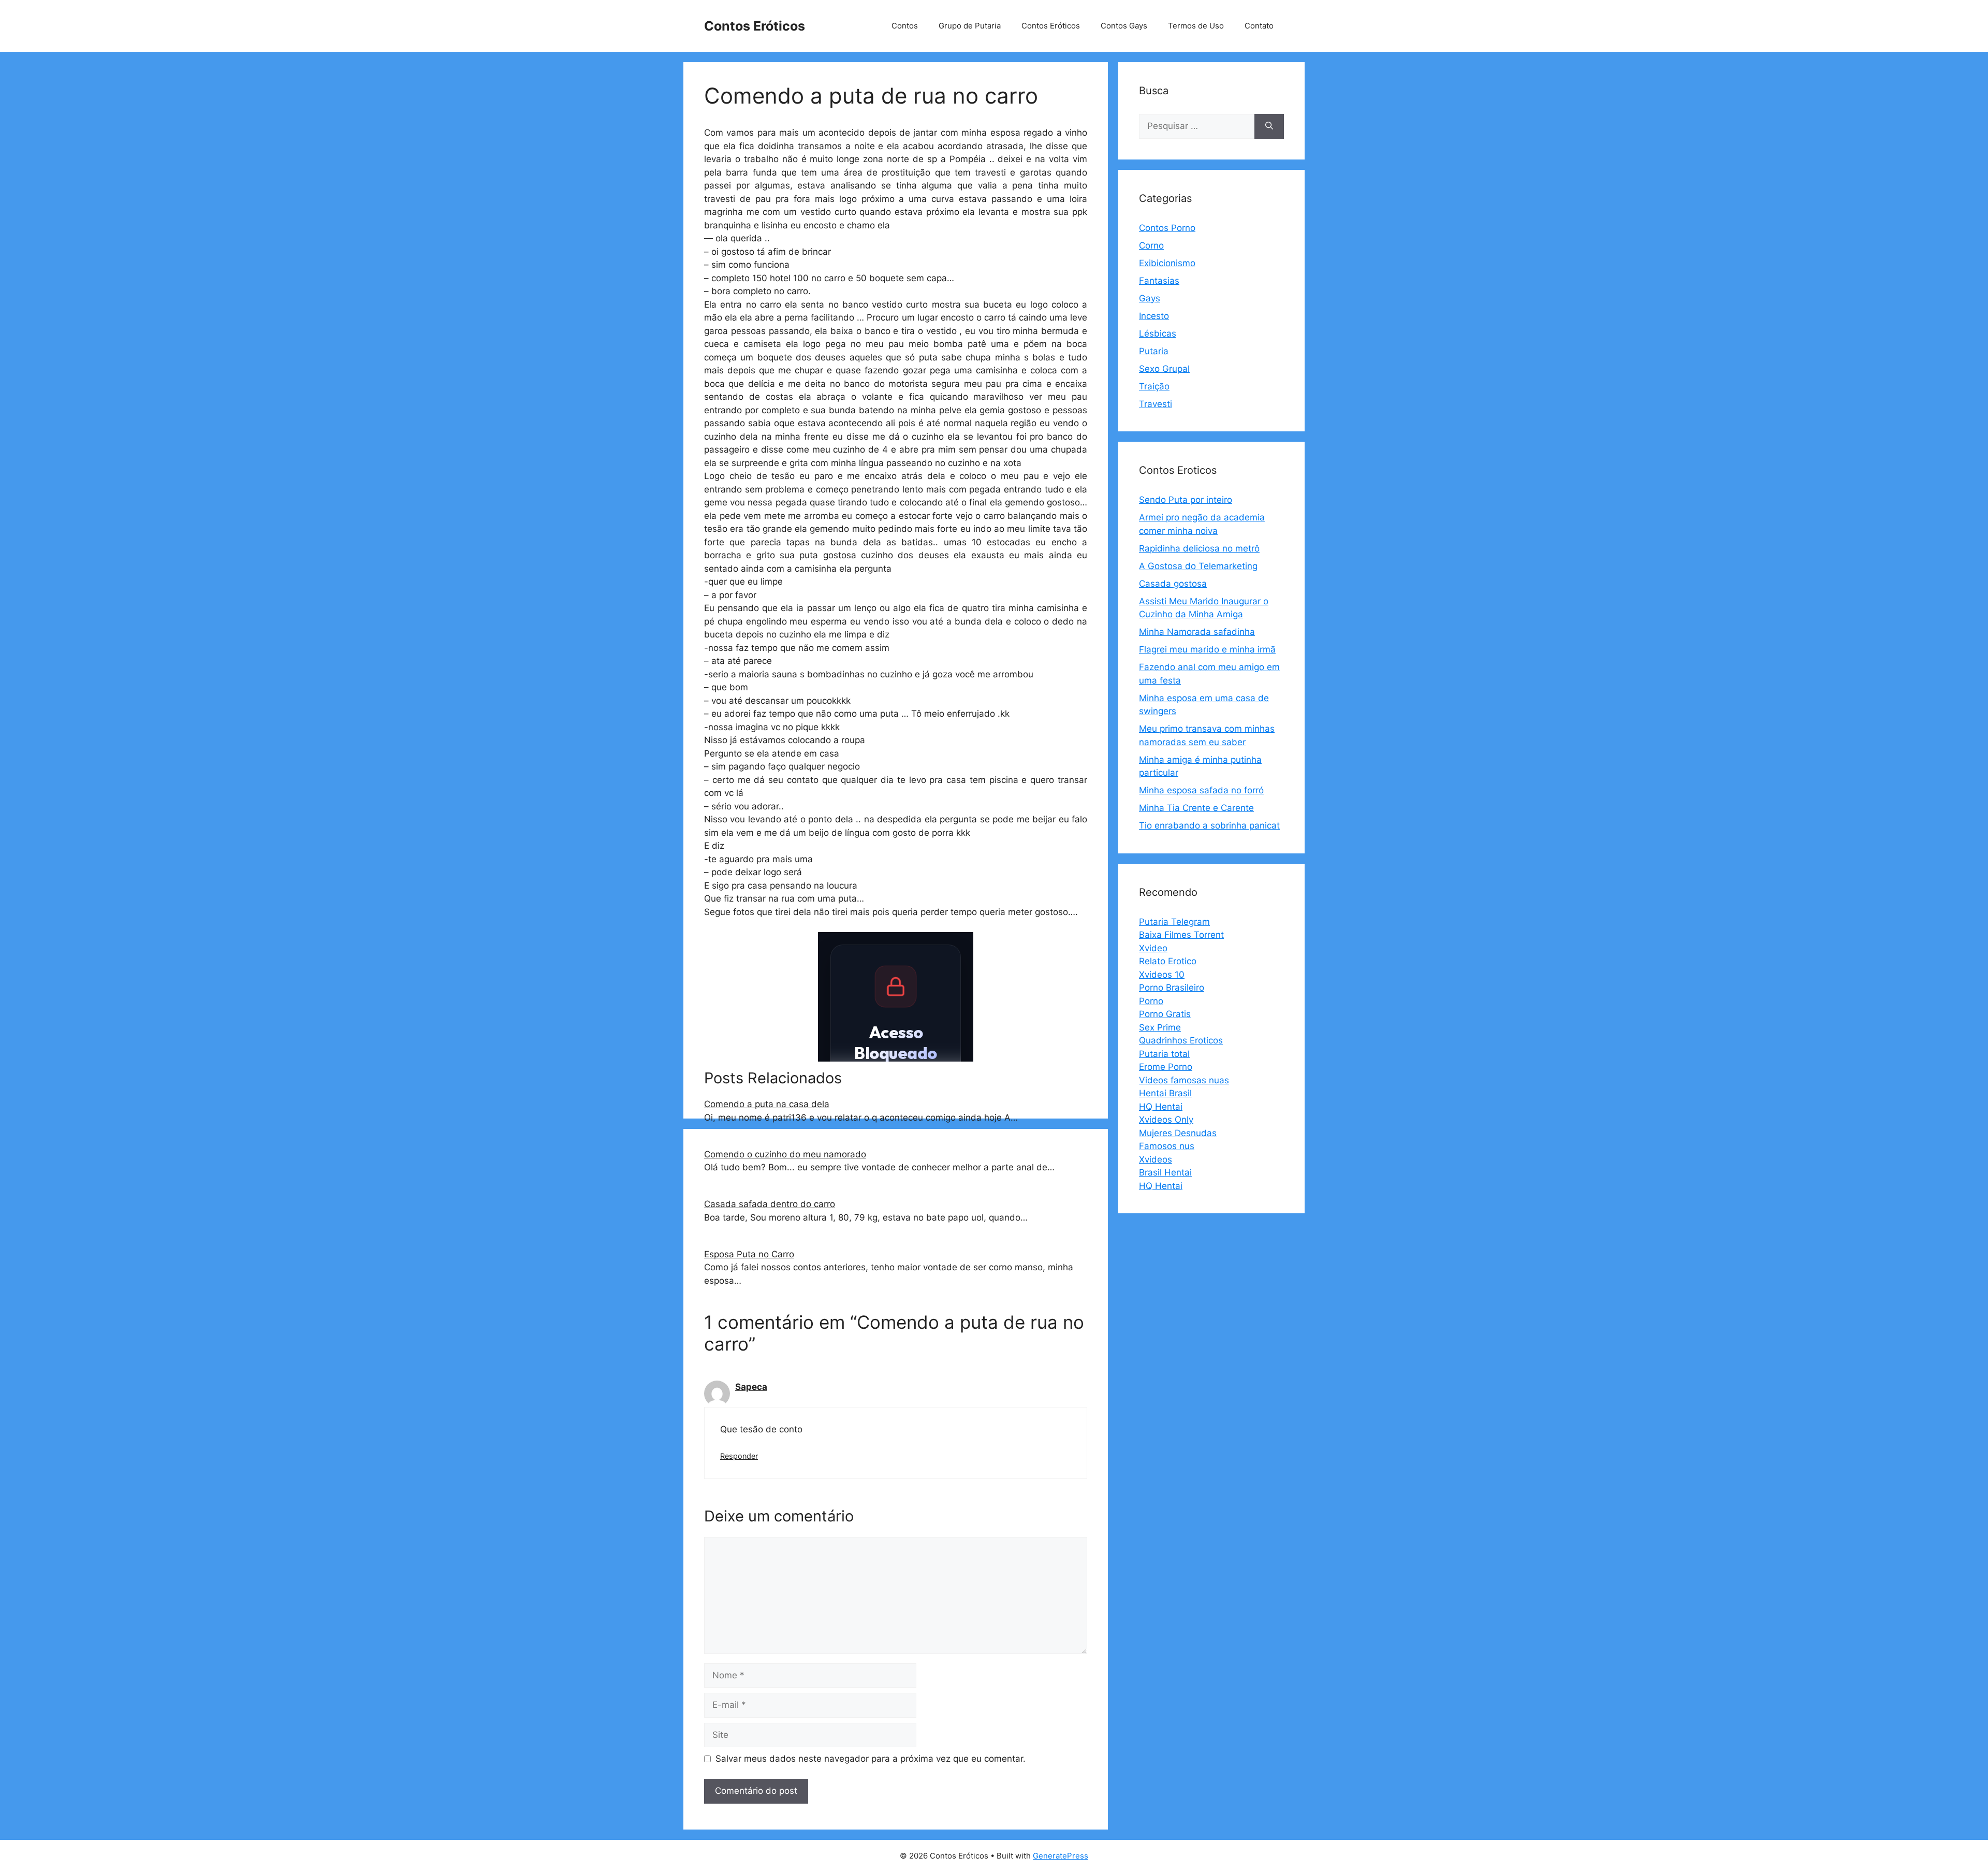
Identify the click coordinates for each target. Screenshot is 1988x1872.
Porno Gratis (1165, 1014)
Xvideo (1153, 948)
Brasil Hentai (1165, 1172)
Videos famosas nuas (1184, 1080)
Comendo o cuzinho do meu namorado (785, 1154)
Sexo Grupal (1164, 369)
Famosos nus (1167, 1146)
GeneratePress (1061, 1856)
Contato (1259, 26)
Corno (1151, 245)
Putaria (1154, 351)
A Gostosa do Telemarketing (1198, 566)
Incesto (1154, 316)
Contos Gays (1124, 26)
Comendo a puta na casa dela (767, 1104)
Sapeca (751, 1387)
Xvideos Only (1166, 1120)
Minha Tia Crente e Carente (1196, 808)
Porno (1151, 1001)
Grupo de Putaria (970, 26)
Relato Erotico (1168, 961)
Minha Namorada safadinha (1197, 632)
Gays (1150, 298)
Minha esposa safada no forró (1201, 790)
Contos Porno (1167, 228)
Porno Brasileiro (1172, 988)
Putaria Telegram (1174, 922)
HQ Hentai (1161, 1107)
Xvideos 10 (1162, 975)
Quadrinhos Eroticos (1181, 1040)
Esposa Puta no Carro (749, 1254)
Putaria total (1164, 1054)
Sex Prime (1160, 1027)
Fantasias (1159, 281)
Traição (1154, 386)
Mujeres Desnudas (1178, 1133)
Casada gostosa (1173, 584)
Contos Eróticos (755, 26)
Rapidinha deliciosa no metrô (1199, 548)
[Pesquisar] (1269, 126)
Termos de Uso (1196, 26)
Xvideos (1156, 1159)
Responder (739, 1456)
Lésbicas (1158, 333)
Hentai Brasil (1165, 1093)
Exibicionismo (1167, 263)
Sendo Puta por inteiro (1186, 500)
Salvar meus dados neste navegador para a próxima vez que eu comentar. (871, 1759)
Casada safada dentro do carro (770, 1204)
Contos (905, 26)
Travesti (1156, 404)
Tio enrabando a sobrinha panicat (1209, 825)
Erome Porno (1166, 1067)
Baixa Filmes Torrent (1181, 935)
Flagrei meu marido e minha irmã (1207, 649)
